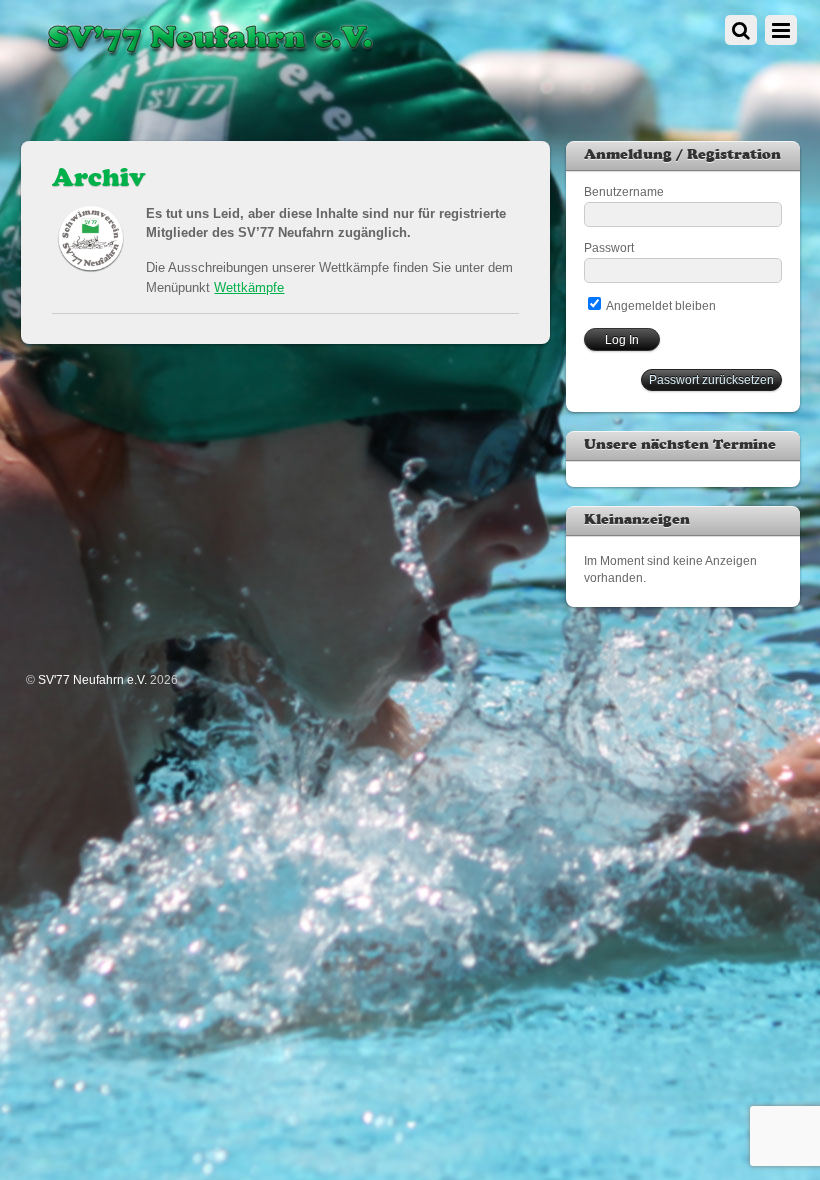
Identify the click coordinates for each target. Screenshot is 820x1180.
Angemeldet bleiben (660, 305)
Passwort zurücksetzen (711, 379)
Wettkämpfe (249, 287)
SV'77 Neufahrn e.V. (92, 679)
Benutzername (624, 191)
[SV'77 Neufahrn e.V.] (208, 55)
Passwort (609, 247)
